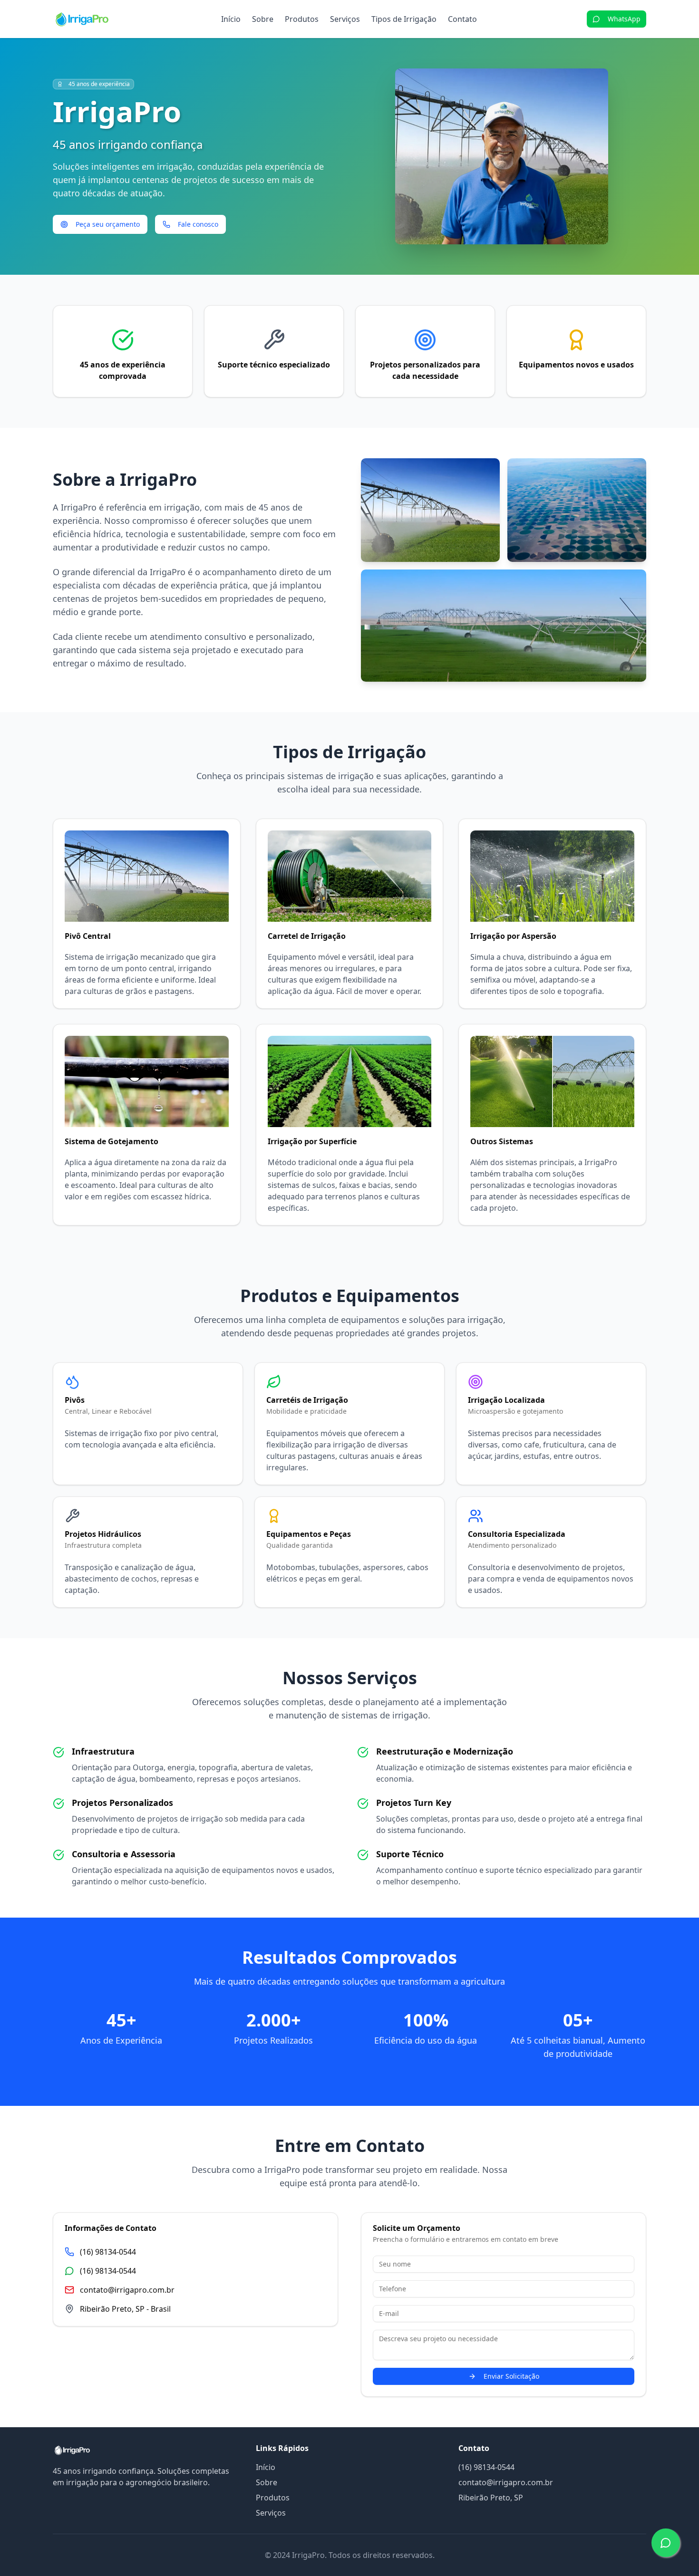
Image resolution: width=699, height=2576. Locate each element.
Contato (462, 19)
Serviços (345, 19)
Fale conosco (198, 224)
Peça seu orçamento (108, 224)
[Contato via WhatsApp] (666, 2543)
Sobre (263, 19)
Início (231, 19)
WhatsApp (624, 19)
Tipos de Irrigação (404, 19)
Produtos (302, 19)
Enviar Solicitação (511, 2376)
